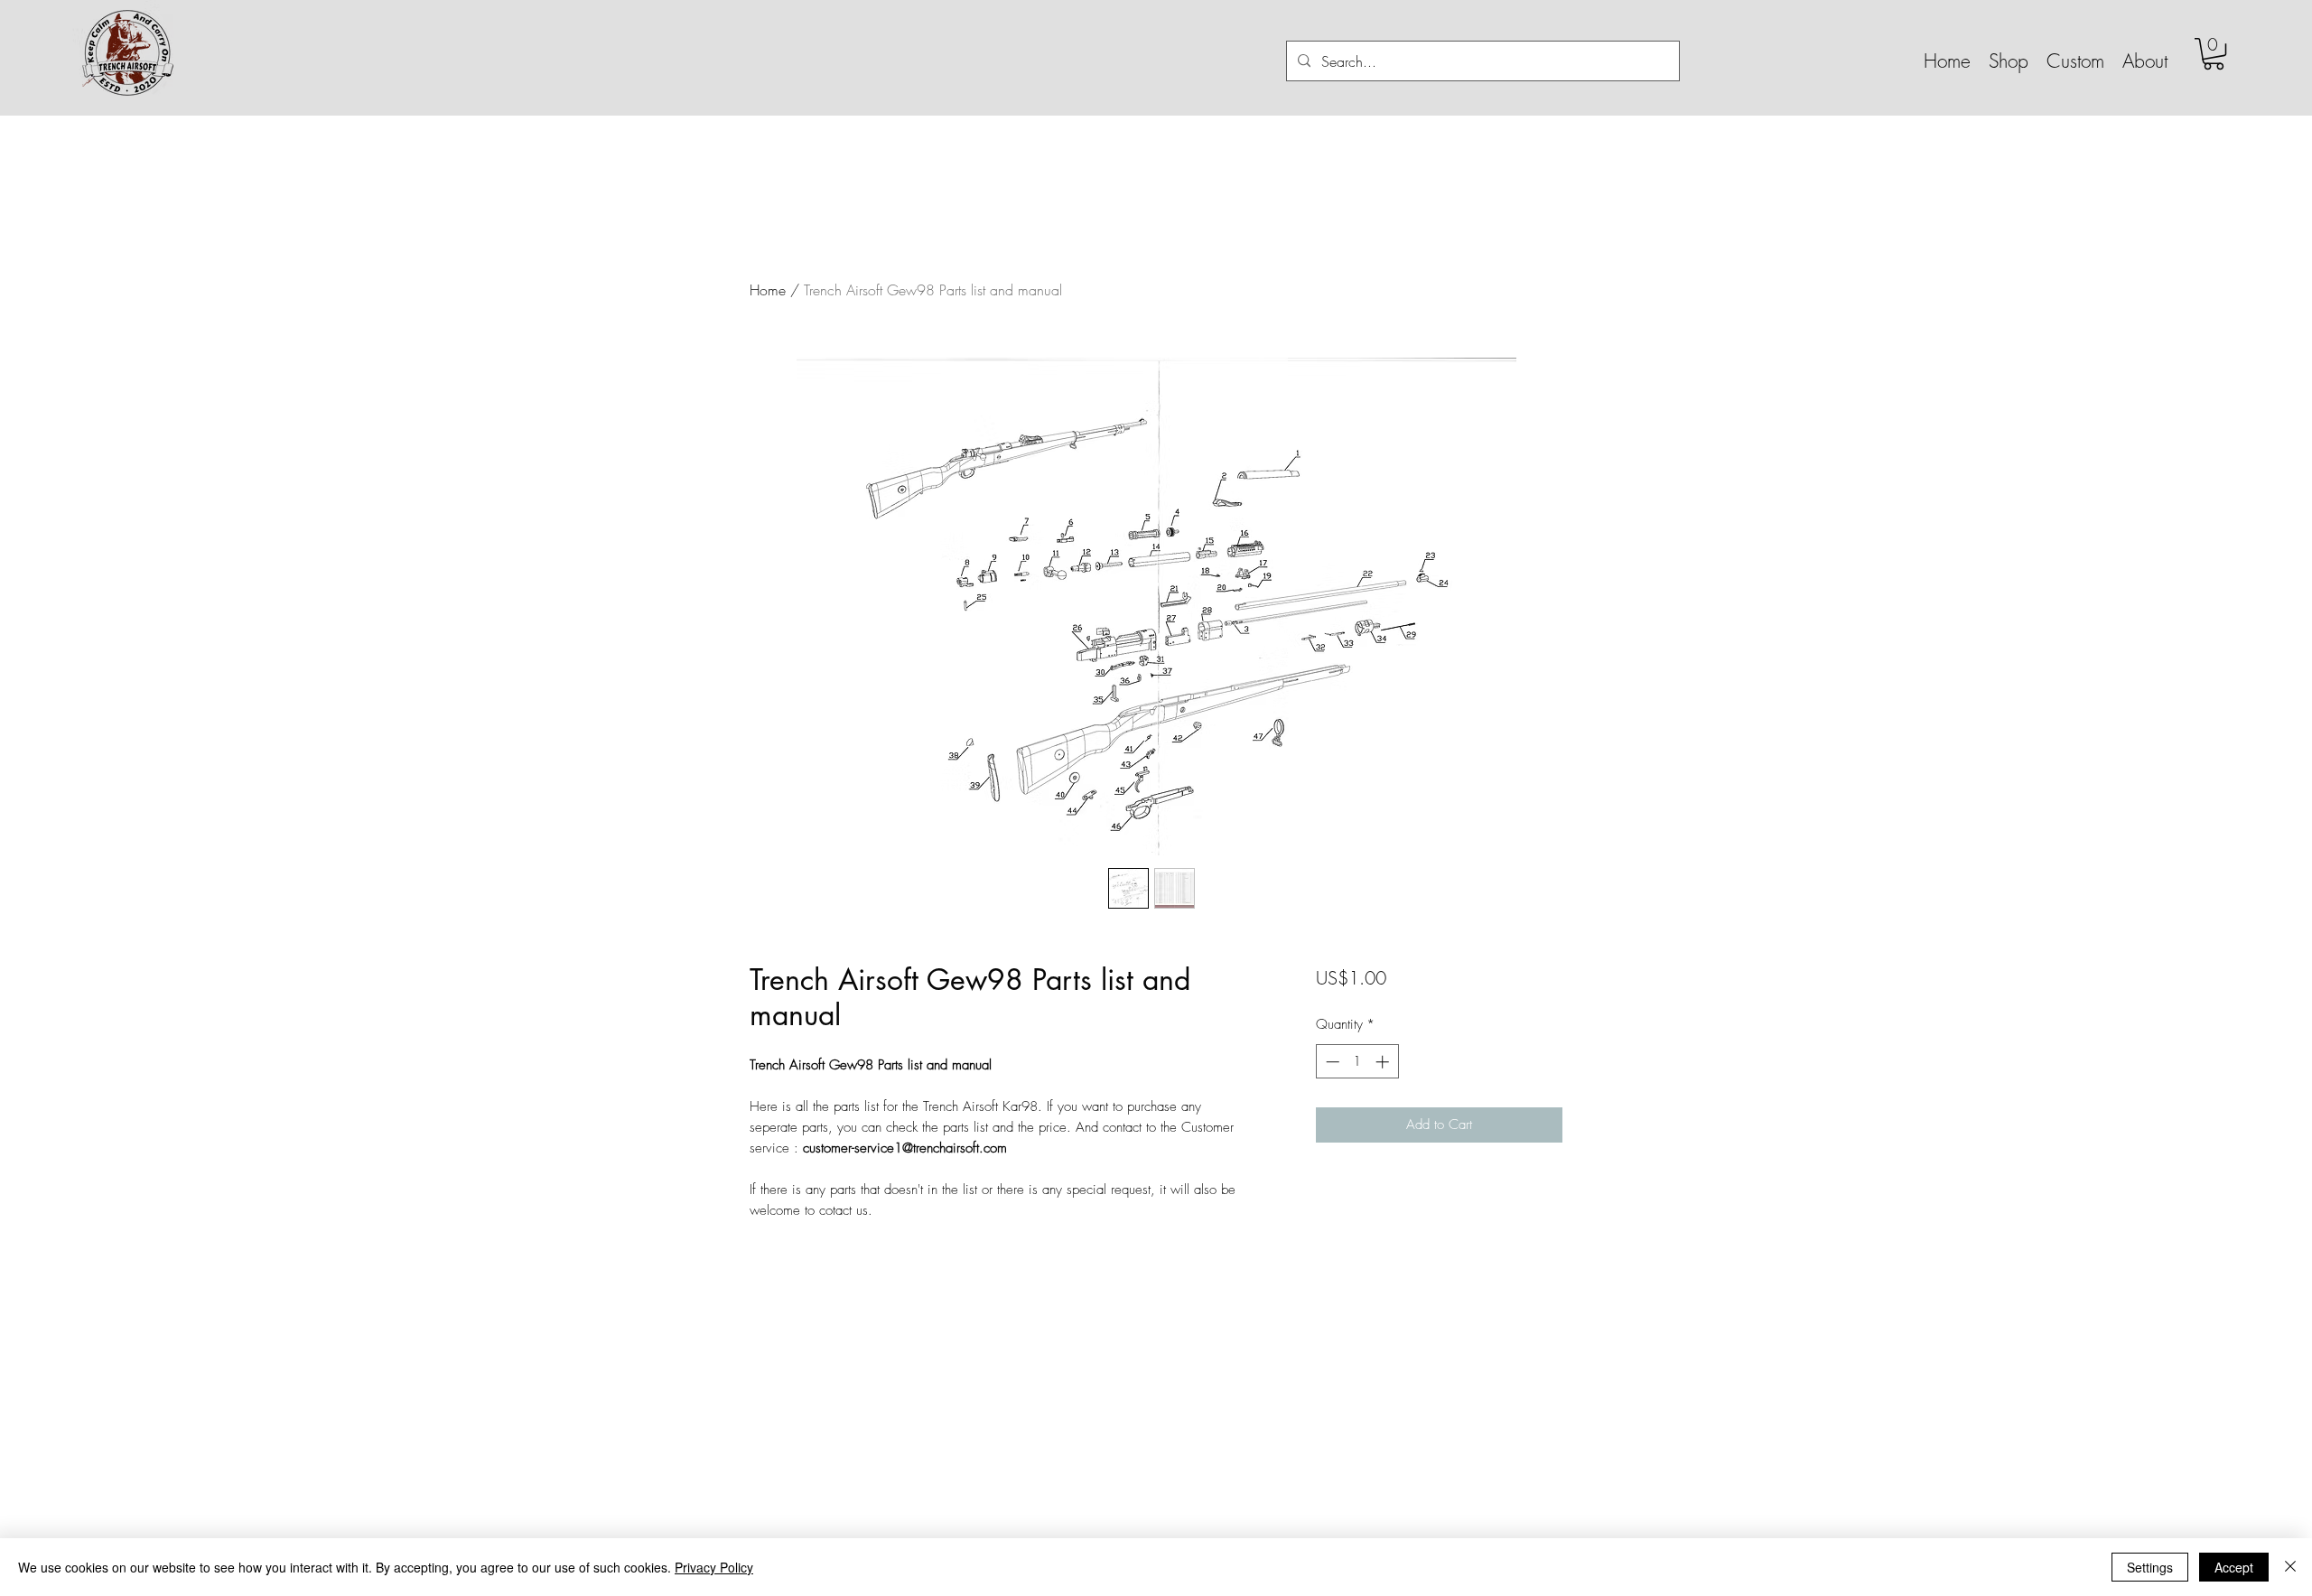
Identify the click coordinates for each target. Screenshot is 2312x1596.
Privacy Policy (714, 1567)
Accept (2234, 1567)
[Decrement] (1331, 1062)
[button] (2009, 61)
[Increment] (1384, 1062)
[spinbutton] (1357, 1062)
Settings (2150, 1567)
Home (768, 290)
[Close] (2290, 1567)
